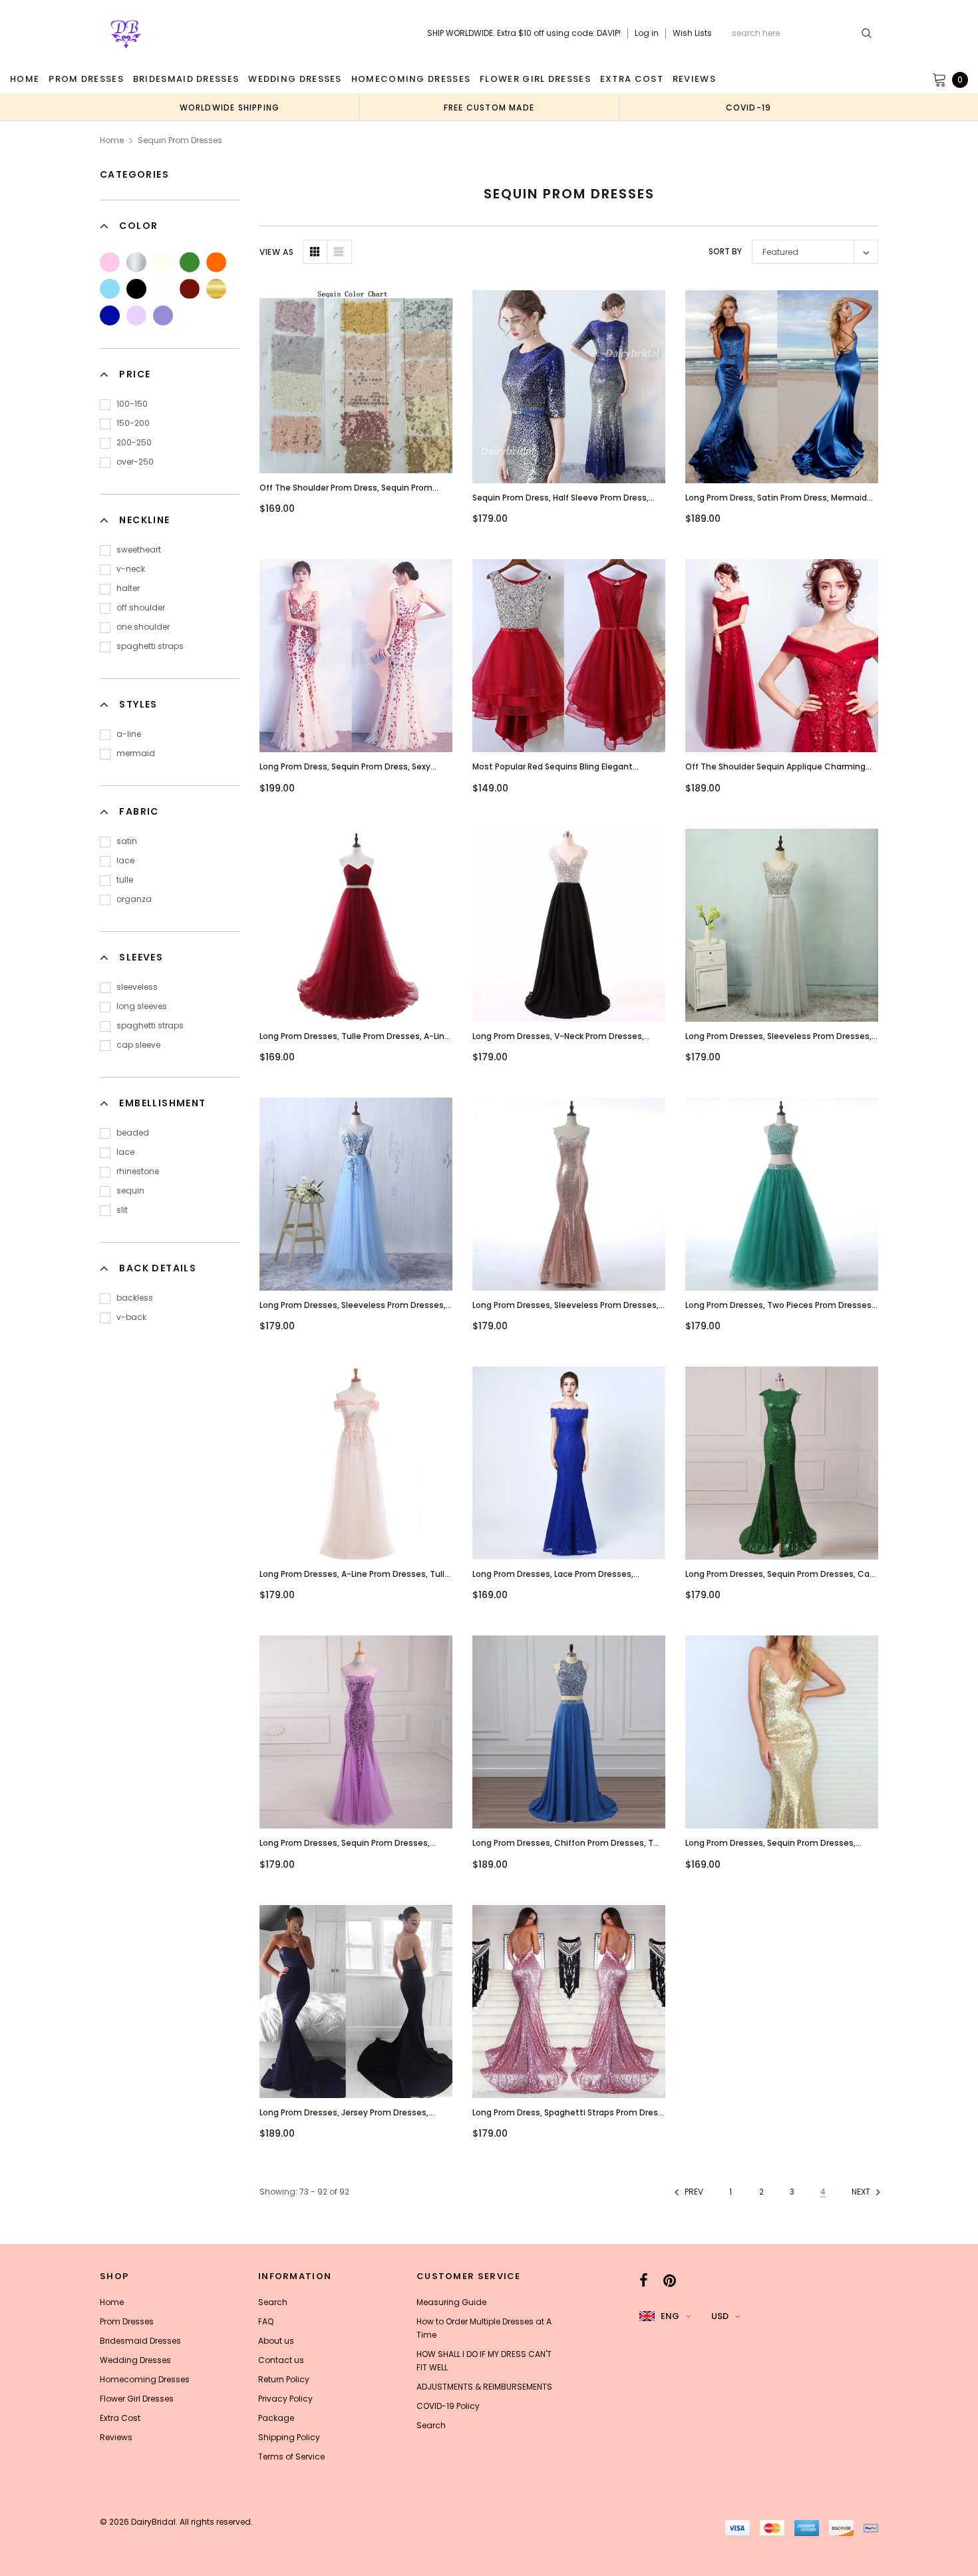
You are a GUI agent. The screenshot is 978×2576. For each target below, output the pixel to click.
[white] (163, 289)
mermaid (136, 753)
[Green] (190, 262)
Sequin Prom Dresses (180, 140)
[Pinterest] (670, 2280)
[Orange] (216, 262)
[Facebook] (644, 2280)
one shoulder (143, 627)
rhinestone (138, 1171)
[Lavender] (163, 316)
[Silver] (136, 262)
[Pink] (110, 262)
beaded (133, 1133)
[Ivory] (163, 262)
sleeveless (137, 987)
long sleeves (142, 1006)
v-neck (131, 569)
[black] (136, 289)
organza (134, 899)
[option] (230, 107)
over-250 (135, 462)
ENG (670, 2316)
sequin (130, 1190)
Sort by (725, 251)
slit (122, 1210)
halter (128, 588)
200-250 (134, 442)
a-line (129, 734)
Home (112, 140)
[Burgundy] (190, 289)
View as (276, 252)
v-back (131, 1317)
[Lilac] (136, 316)
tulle (125, 880)
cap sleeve (138, 1045)
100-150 (132, 404)
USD (720, 2316)
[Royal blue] (110, 316)
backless (135, 1298)
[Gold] (216, 289)
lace (125, 860)
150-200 (133, 423)
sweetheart (139, 549)
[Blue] (110, 289)
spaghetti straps (150, 646)
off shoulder (141, 607)
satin (127, 841)
